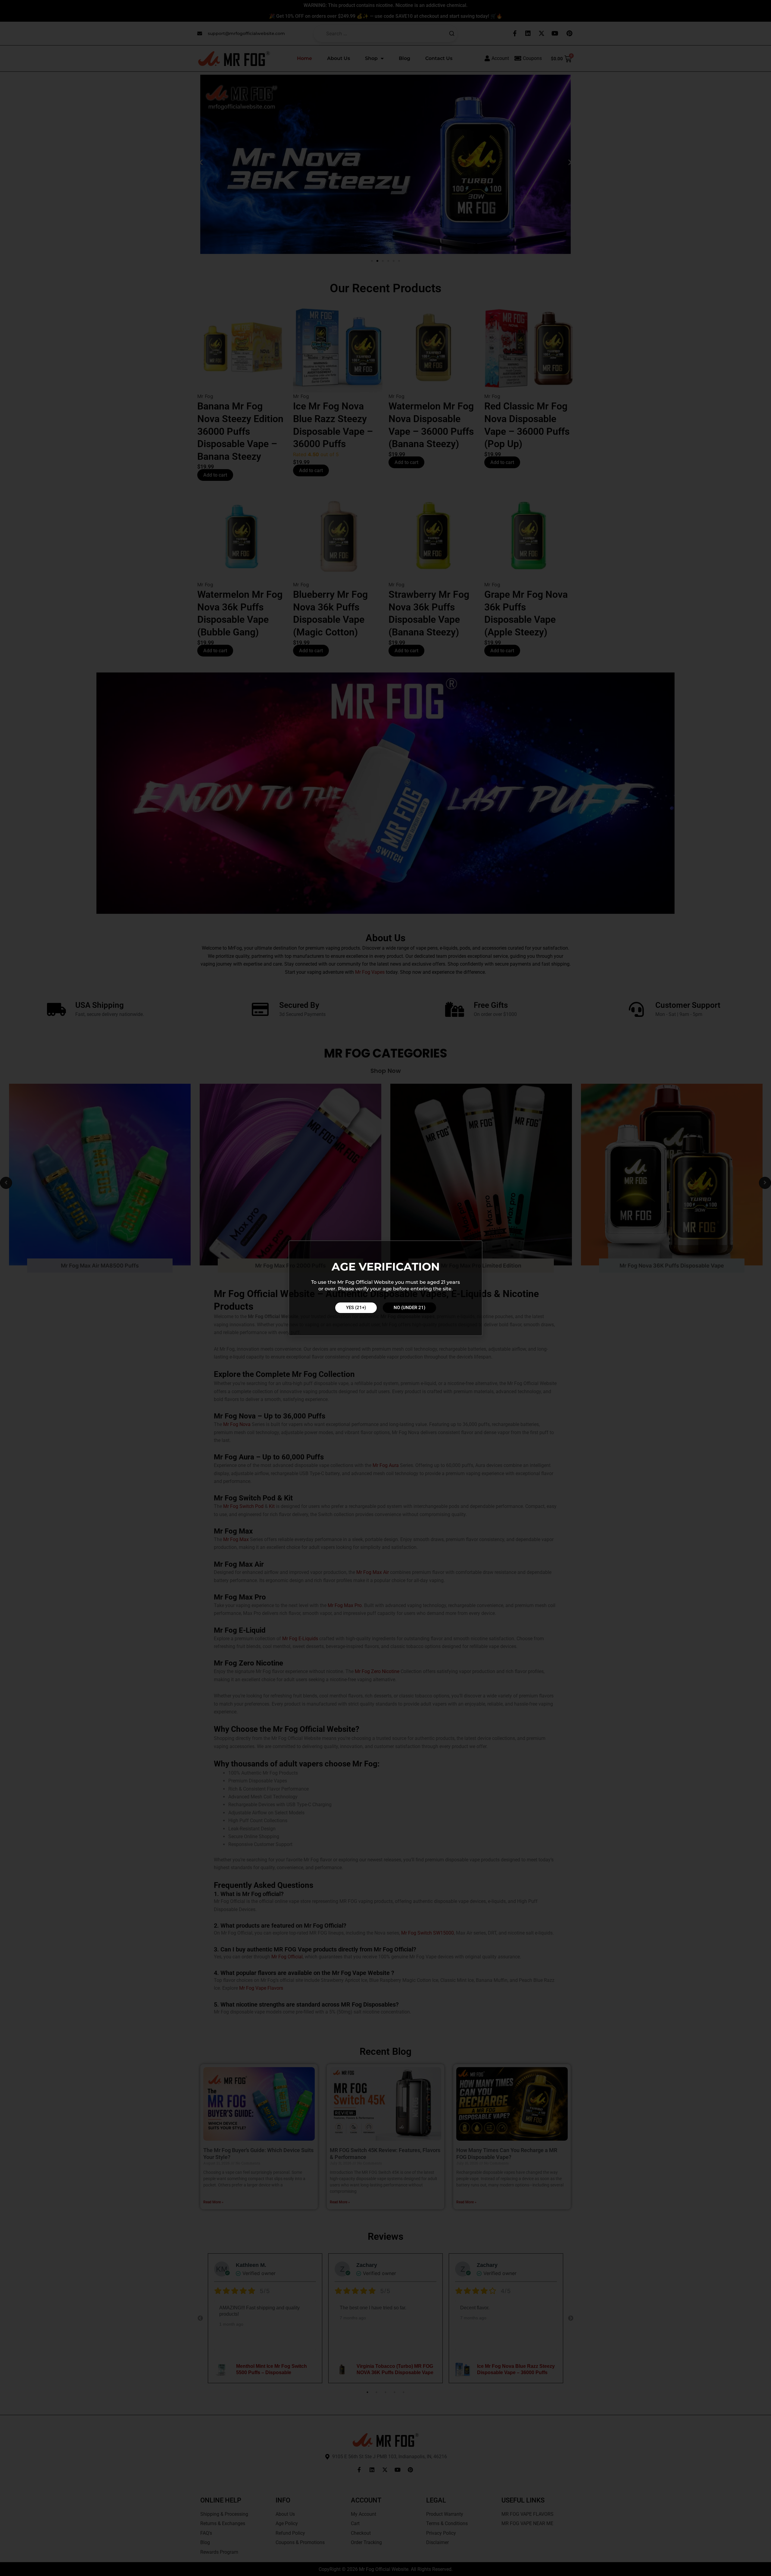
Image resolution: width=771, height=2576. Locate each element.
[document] (385, 1288)
